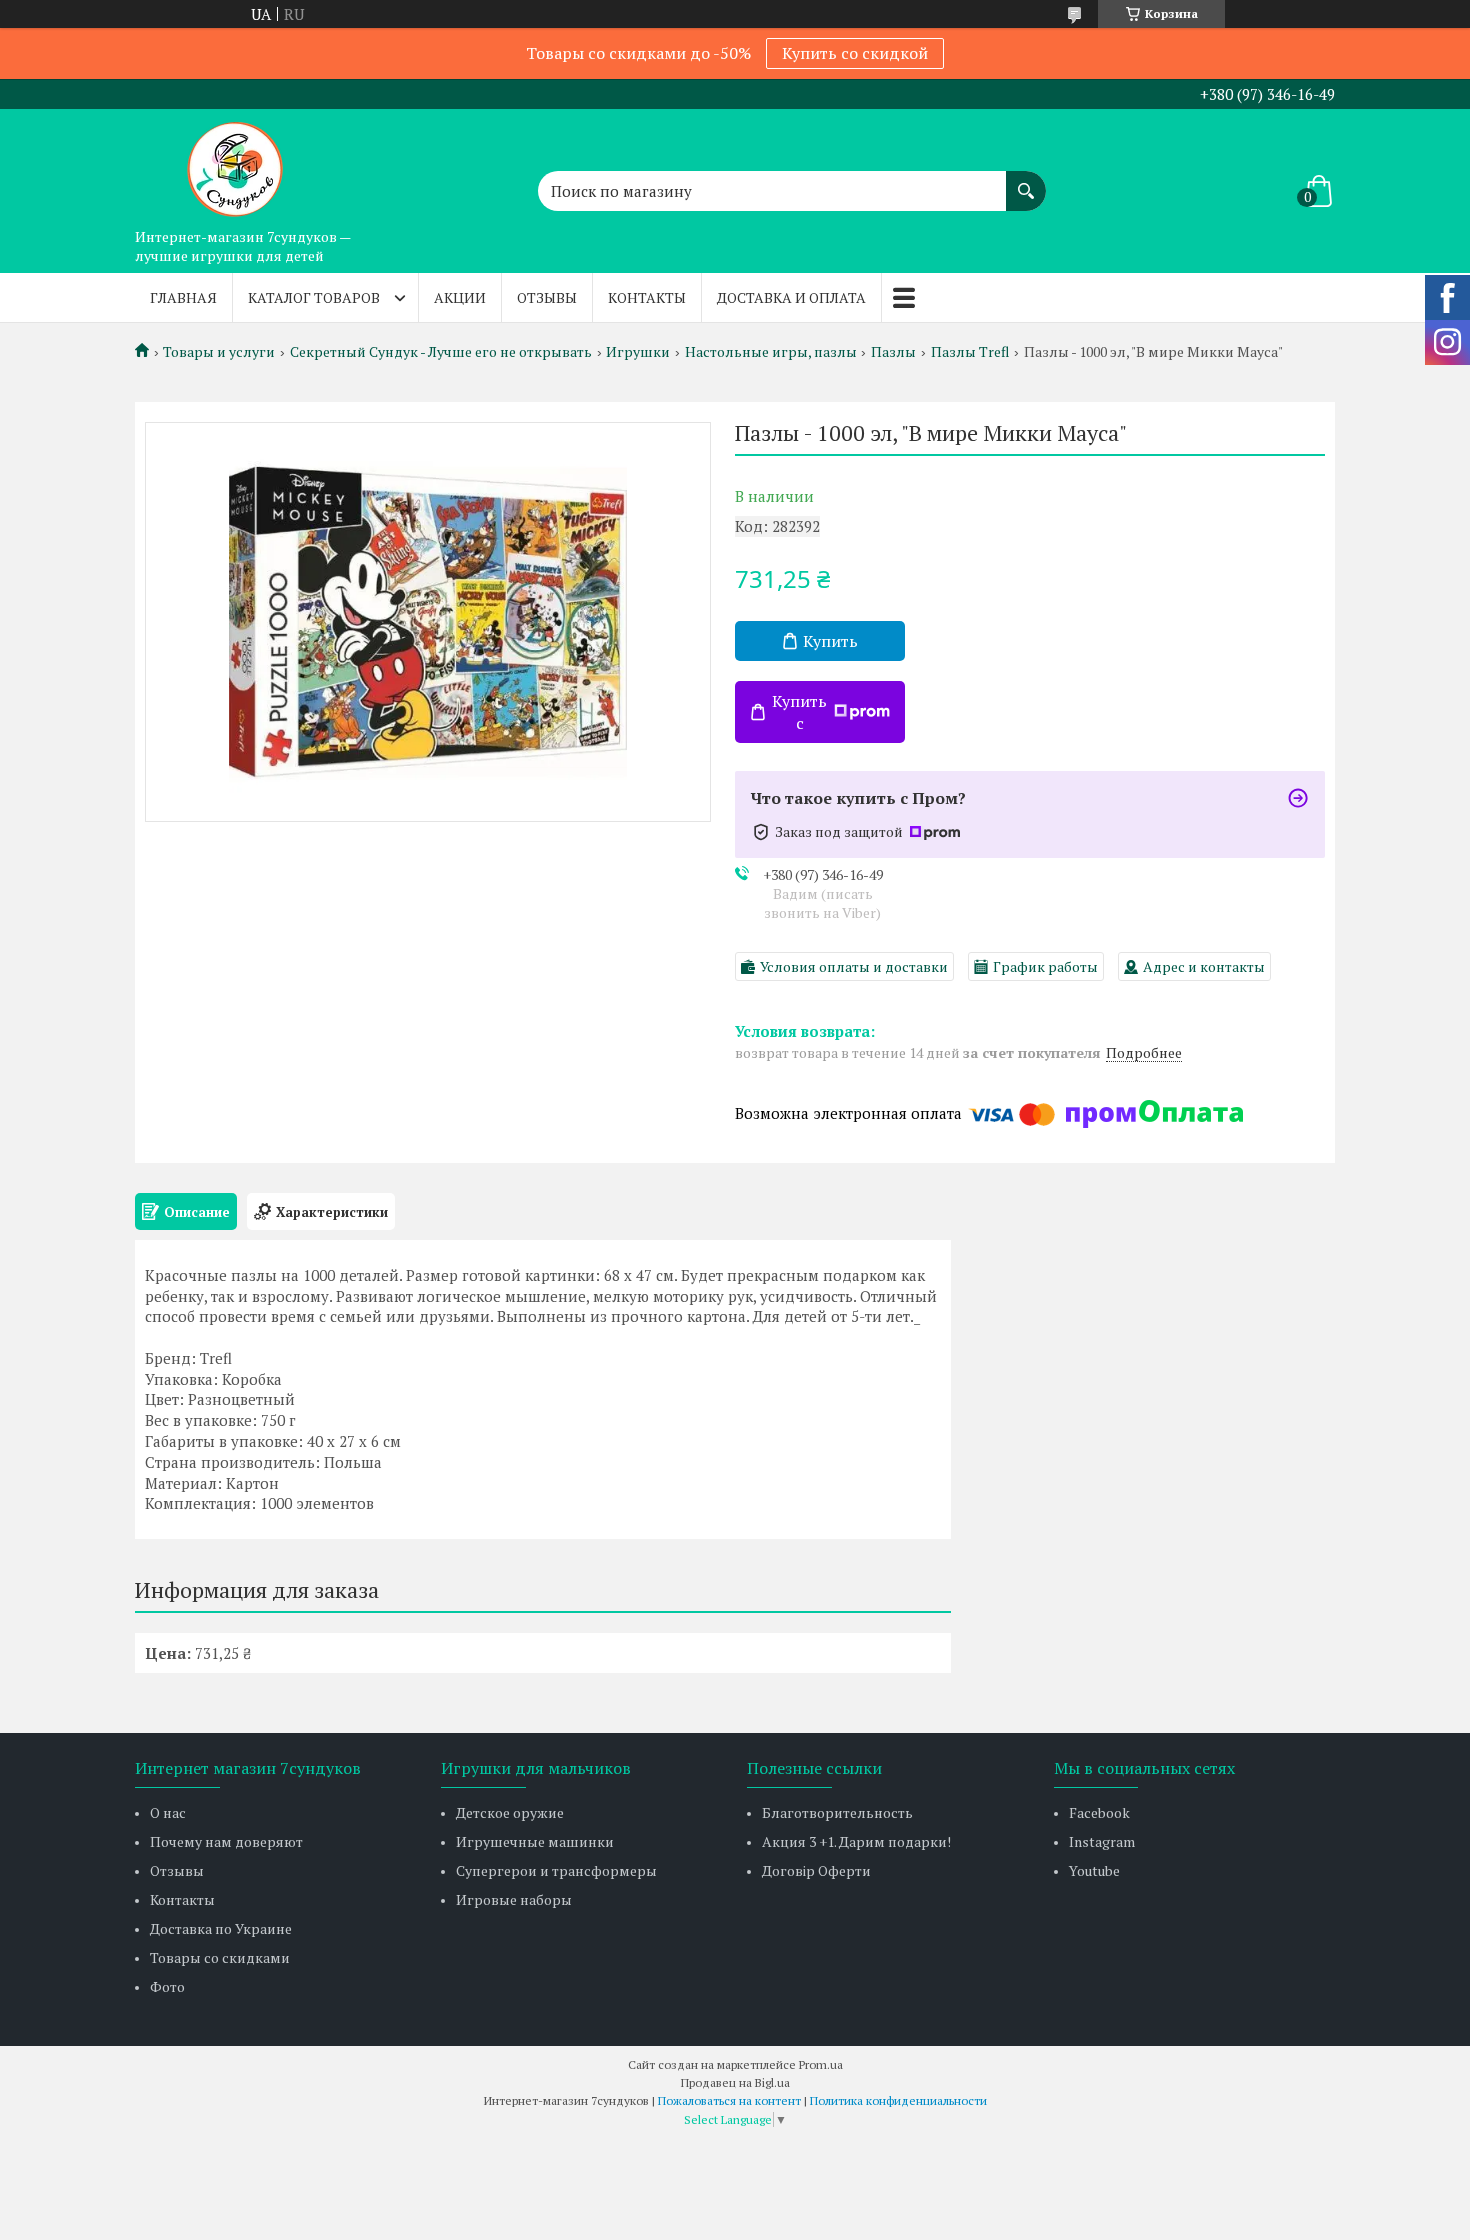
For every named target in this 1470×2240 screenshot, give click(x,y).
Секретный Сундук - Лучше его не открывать (441, 352)
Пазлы (893, 352)
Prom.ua (821, 2064)
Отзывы (547, 297)
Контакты (647, 297)
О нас (168, 1812)
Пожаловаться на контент (729, 2100)
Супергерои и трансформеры (556, 1870)
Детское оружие (510, 1812)
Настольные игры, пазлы (771, 352)
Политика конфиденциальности (898, 2100)
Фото (167, 1986)
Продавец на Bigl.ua (735, 2082)
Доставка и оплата (791, 297)
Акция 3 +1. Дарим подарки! (856, 1841)
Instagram (1102, 1841)
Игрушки (638, 352)
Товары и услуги (219, 352)
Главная (183, 297)
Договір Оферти (816, 1870)
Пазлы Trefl (970, 352)
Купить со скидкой (855, 53)
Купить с (799, 712)
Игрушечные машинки (535, 1841)
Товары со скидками (220, 1957)
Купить (830, 641)
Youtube (1094, 1870)
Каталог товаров (314, 297)
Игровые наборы (514, 1899)
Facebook (1099, 1812)
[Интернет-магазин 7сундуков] (235, 164)
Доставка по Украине (221, 1928)
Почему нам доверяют (226, 1841)
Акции (460, 297)
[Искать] (1026, 181)
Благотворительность (837, 1812)
